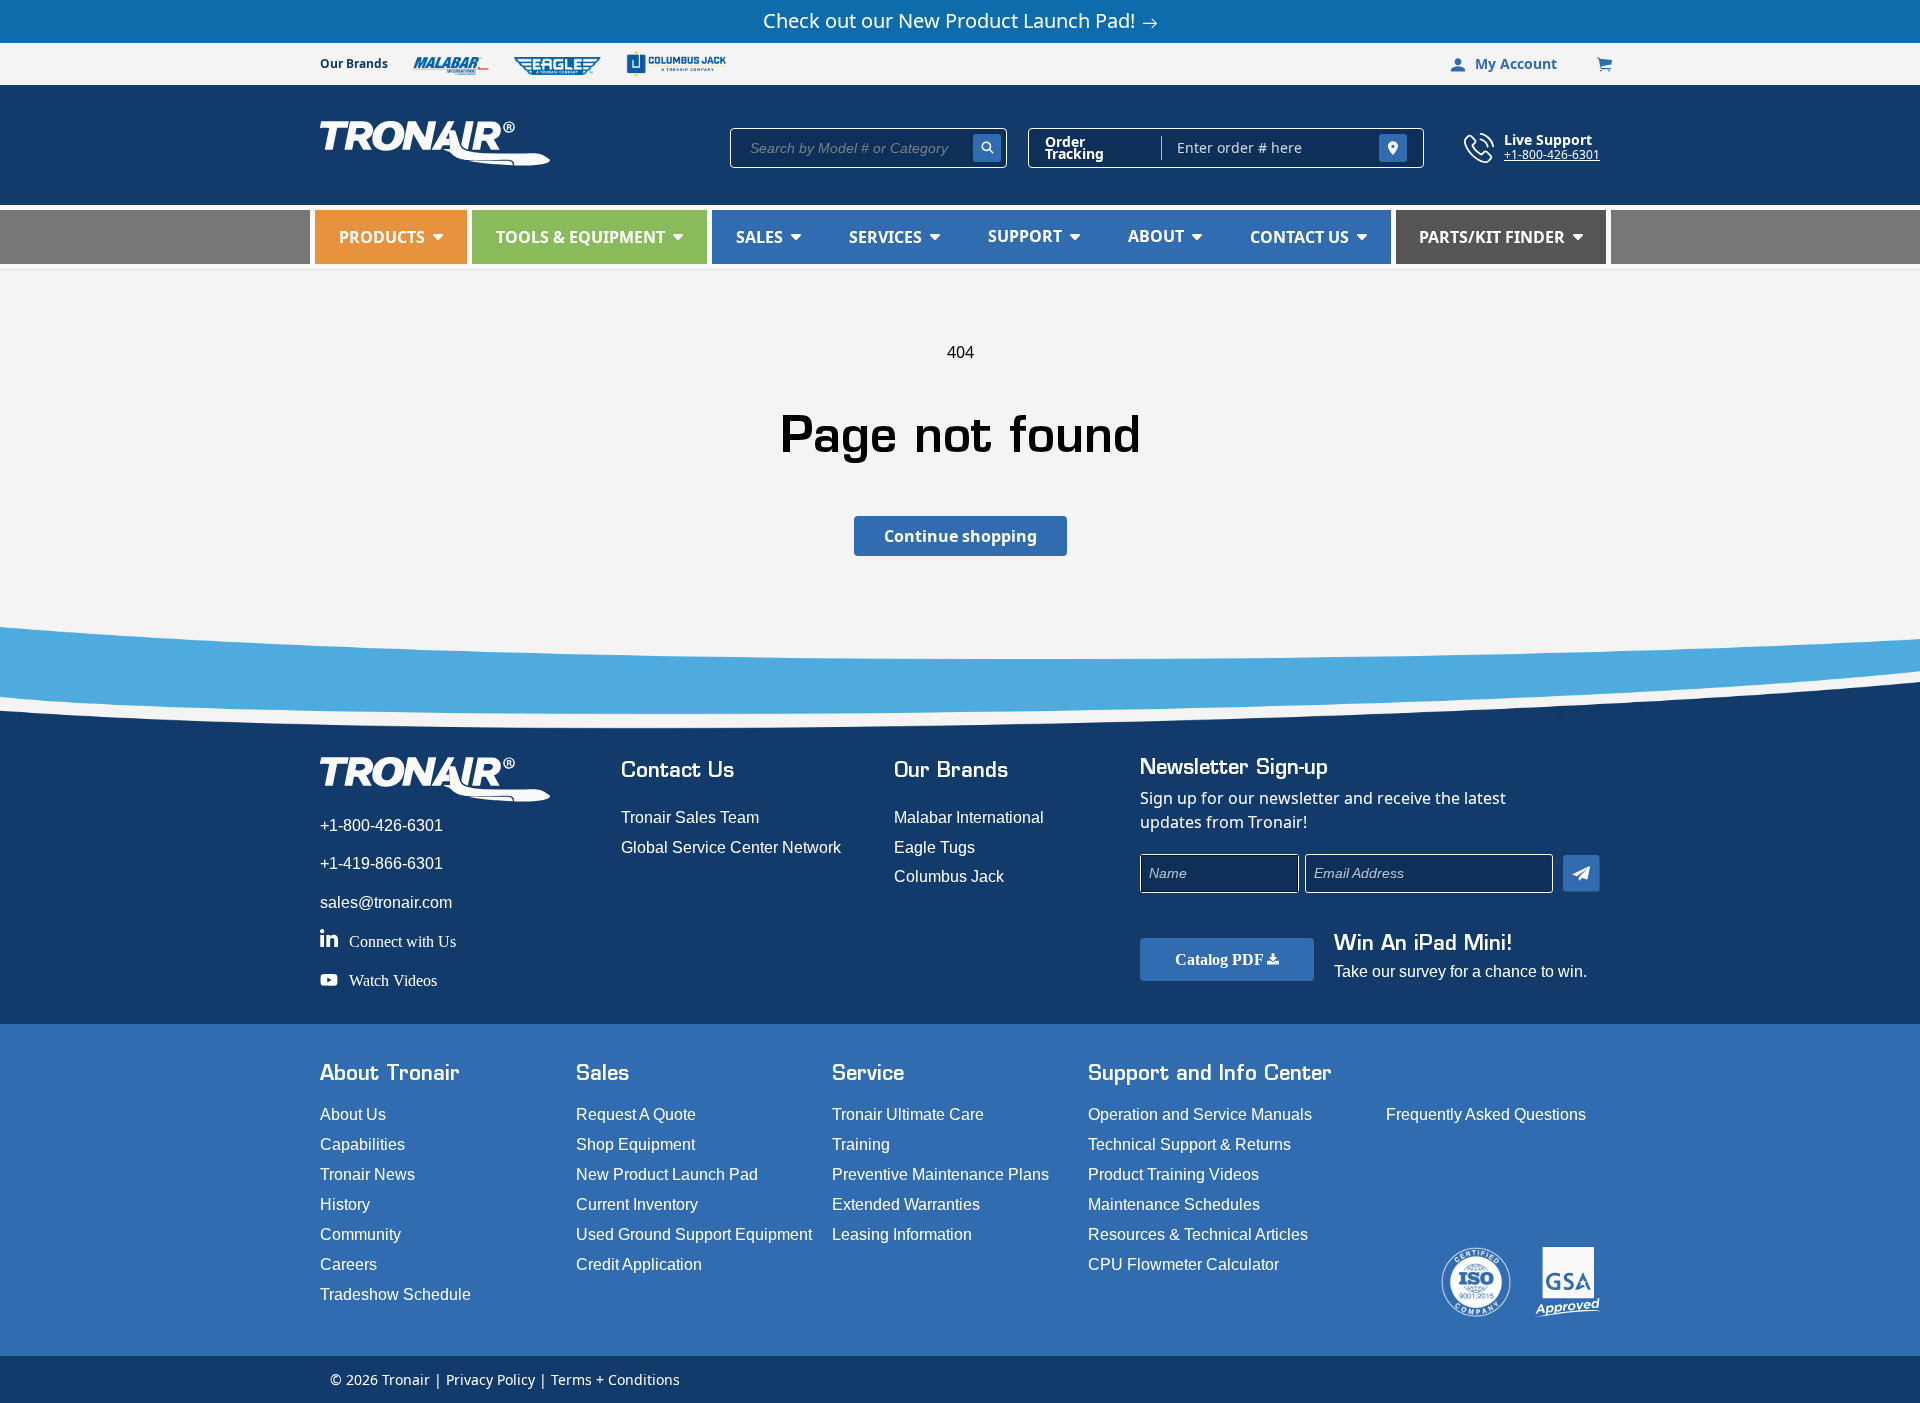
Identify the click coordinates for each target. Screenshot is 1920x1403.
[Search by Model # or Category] (987, 148)
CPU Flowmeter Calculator (1183, 1264)
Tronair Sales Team (690, 817)
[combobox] (868, 148)
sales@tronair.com (386, 902)
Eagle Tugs (934, 847)
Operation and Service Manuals (1200, 1114)
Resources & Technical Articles (1198, 1234)
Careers (348, 1264)
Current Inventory (637, 1204)
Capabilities (362, 1144)
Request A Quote (636, 1114)
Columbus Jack (949, 876)
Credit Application (639, 1264)
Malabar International (969, 817)
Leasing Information (902, 1234)
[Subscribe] (1581, 873)
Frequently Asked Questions (1486, 1114)
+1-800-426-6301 (1552, 154)
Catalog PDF (1221, 959)
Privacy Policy (490, 1379)
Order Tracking (1074, 148)
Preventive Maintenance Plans (940, 1174)
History (345, 1204)
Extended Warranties (906, 1204)
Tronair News (367, 1174)
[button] (391, 237)
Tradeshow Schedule (395, 1294)
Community (360, 1234)
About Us (353, 1114)
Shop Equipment (635, 1144)
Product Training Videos (1173, 1174)
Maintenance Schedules (1174, 1204)
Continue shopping (960, 536)
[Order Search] (1393, 148)
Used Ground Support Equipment (694, 1234)
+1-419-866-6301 (381, 863)
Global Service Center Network (731, 847)
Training (861, 1144)
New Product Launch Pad (667, 1174)
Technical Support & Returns (1189, 1144)
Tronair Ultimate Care (908, 1114)
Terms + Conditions (615, 1379)
